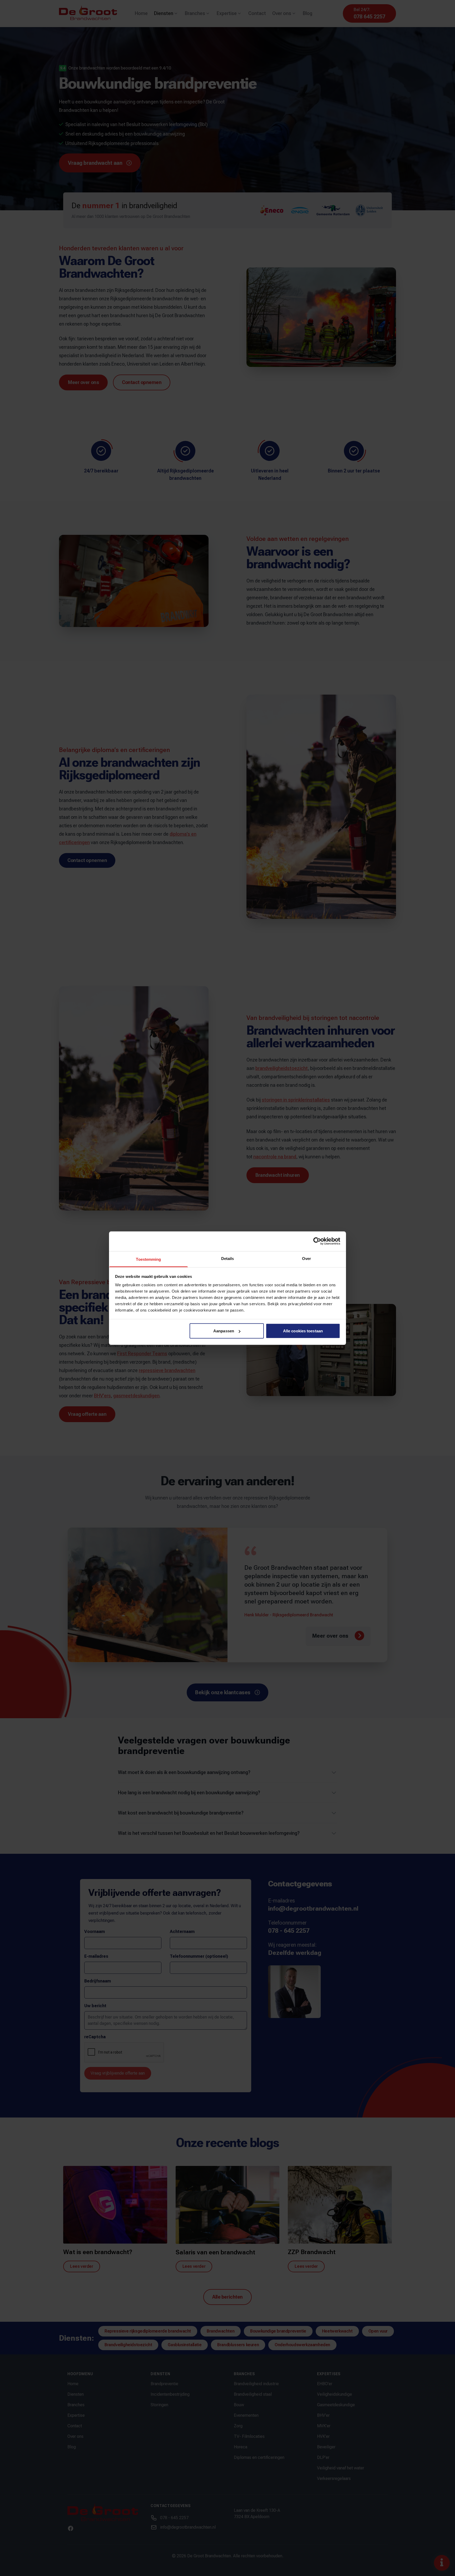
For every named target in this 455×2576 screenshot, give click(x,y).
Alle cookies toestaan (303, 1331)
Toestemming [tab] (148, 1259)
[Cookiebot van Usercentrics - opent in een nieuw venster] (317, 1241)
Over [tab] (306, 1258)
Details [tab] (228, 1258)
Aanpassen (224, 1331)
